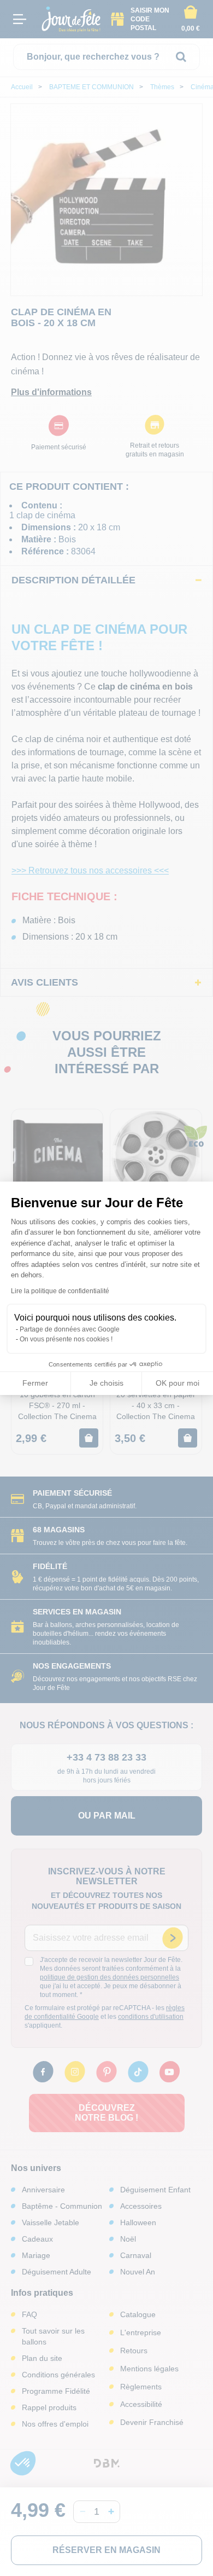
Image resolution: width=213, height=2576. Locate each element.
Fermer (35, 1383)
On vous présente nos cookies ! (66, 1339)
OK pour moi (177, 1383)
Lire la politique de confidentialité (60, 1291)
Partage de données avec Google (70, 1329)
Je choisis (106, 1383)
